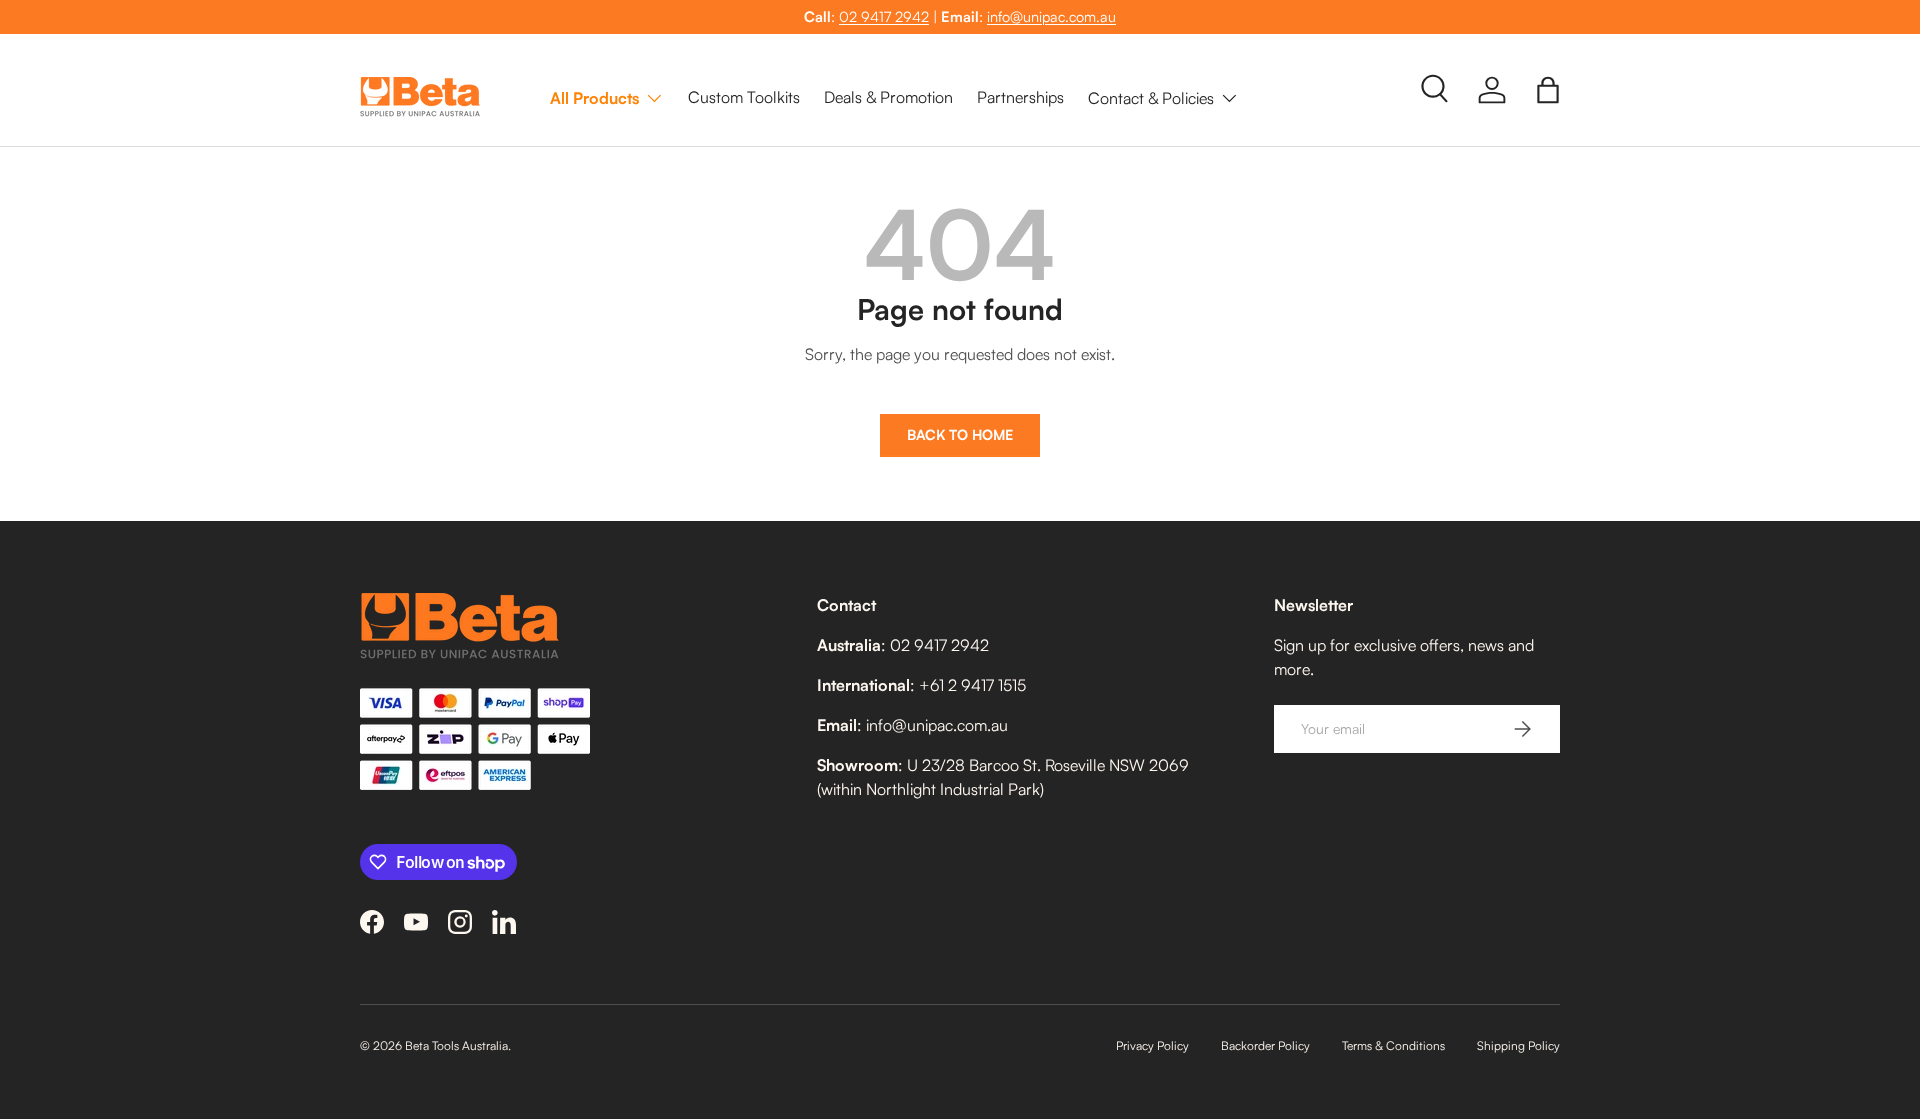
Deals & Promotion (888, 97)
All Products (594, 97)
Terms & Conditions (1393, 1045)
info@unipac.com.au (1051, 16)
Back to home (960, 434)
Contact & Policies (1151, 97)
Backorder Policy (1265, 1045)
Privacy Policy (1152, 1045)
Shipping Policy (1518, 1045)
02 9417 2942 (884, 16)
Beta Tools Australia (456, 1045)
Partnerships (1020, 97)
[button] (1548, 90)
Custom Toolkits (744, 97)
